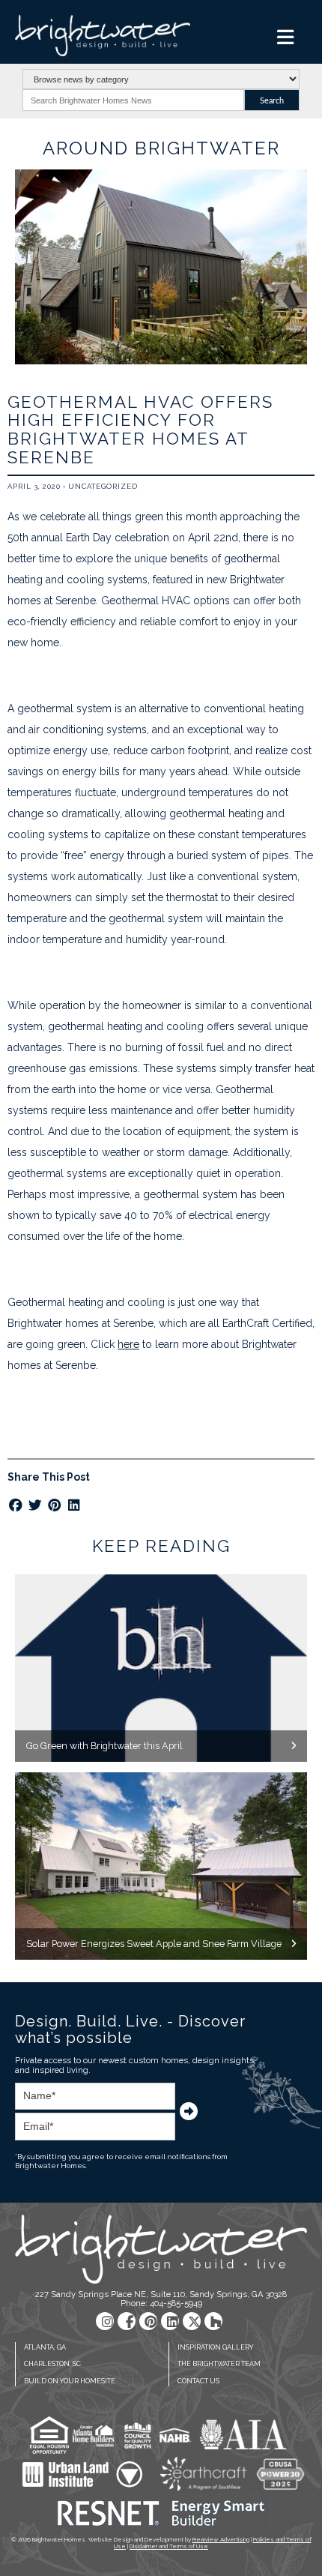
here (128, 1344)
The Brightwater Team (219, 2364)
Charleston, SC (52, 2364)
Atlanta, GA (45, 2347)
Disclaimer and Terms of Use (169, 2546)
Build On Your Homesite (70, 2381)
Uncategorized (103, 486)
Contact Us (198, 2381)
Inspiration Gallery (215, 2347)
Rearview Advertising (221, 2539)
